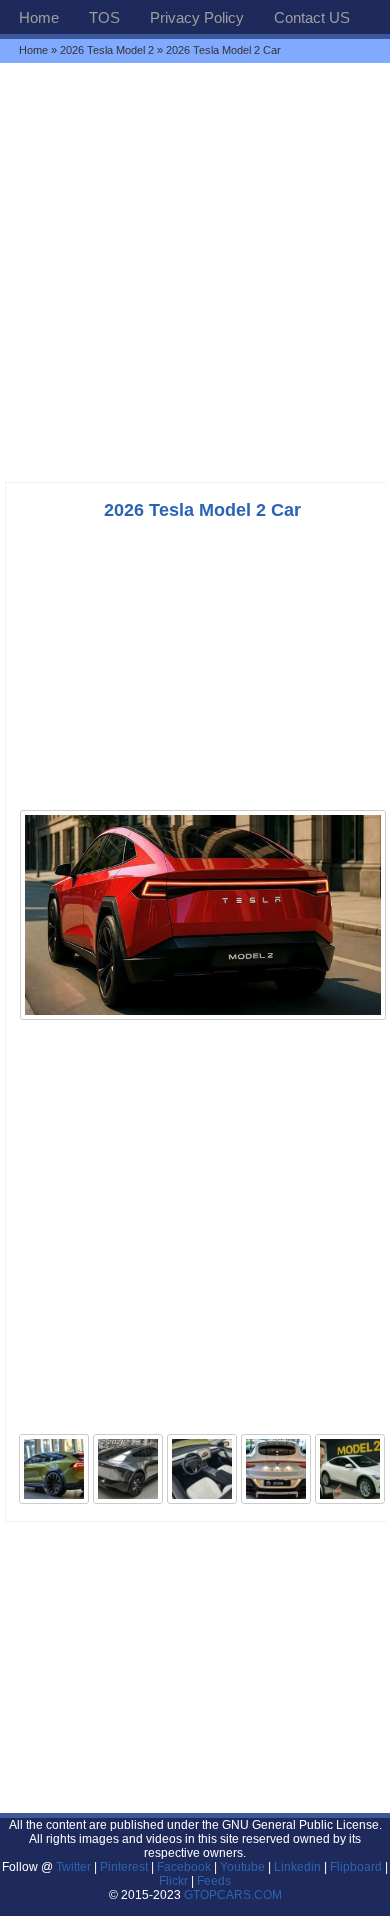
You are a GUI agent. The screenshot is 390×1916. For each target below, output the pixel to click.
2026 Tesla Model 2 (107, 50)
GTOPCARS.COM (233, 1895)
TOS (104, 17)
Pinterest (124, 1867)
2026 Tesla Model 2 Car (202, 510)
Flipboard (356, 1867)
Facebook (184, 1867)
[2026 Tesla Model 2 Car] (203, 1018)
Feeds (214, 1881)
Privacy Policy (197, 17)
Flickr (173, 1881)
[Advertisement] (195, 272)
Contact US (312, 17)
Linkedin (297, 1867)
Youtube (242, 1867)
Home (39, 17)
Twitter (75, 1867)
